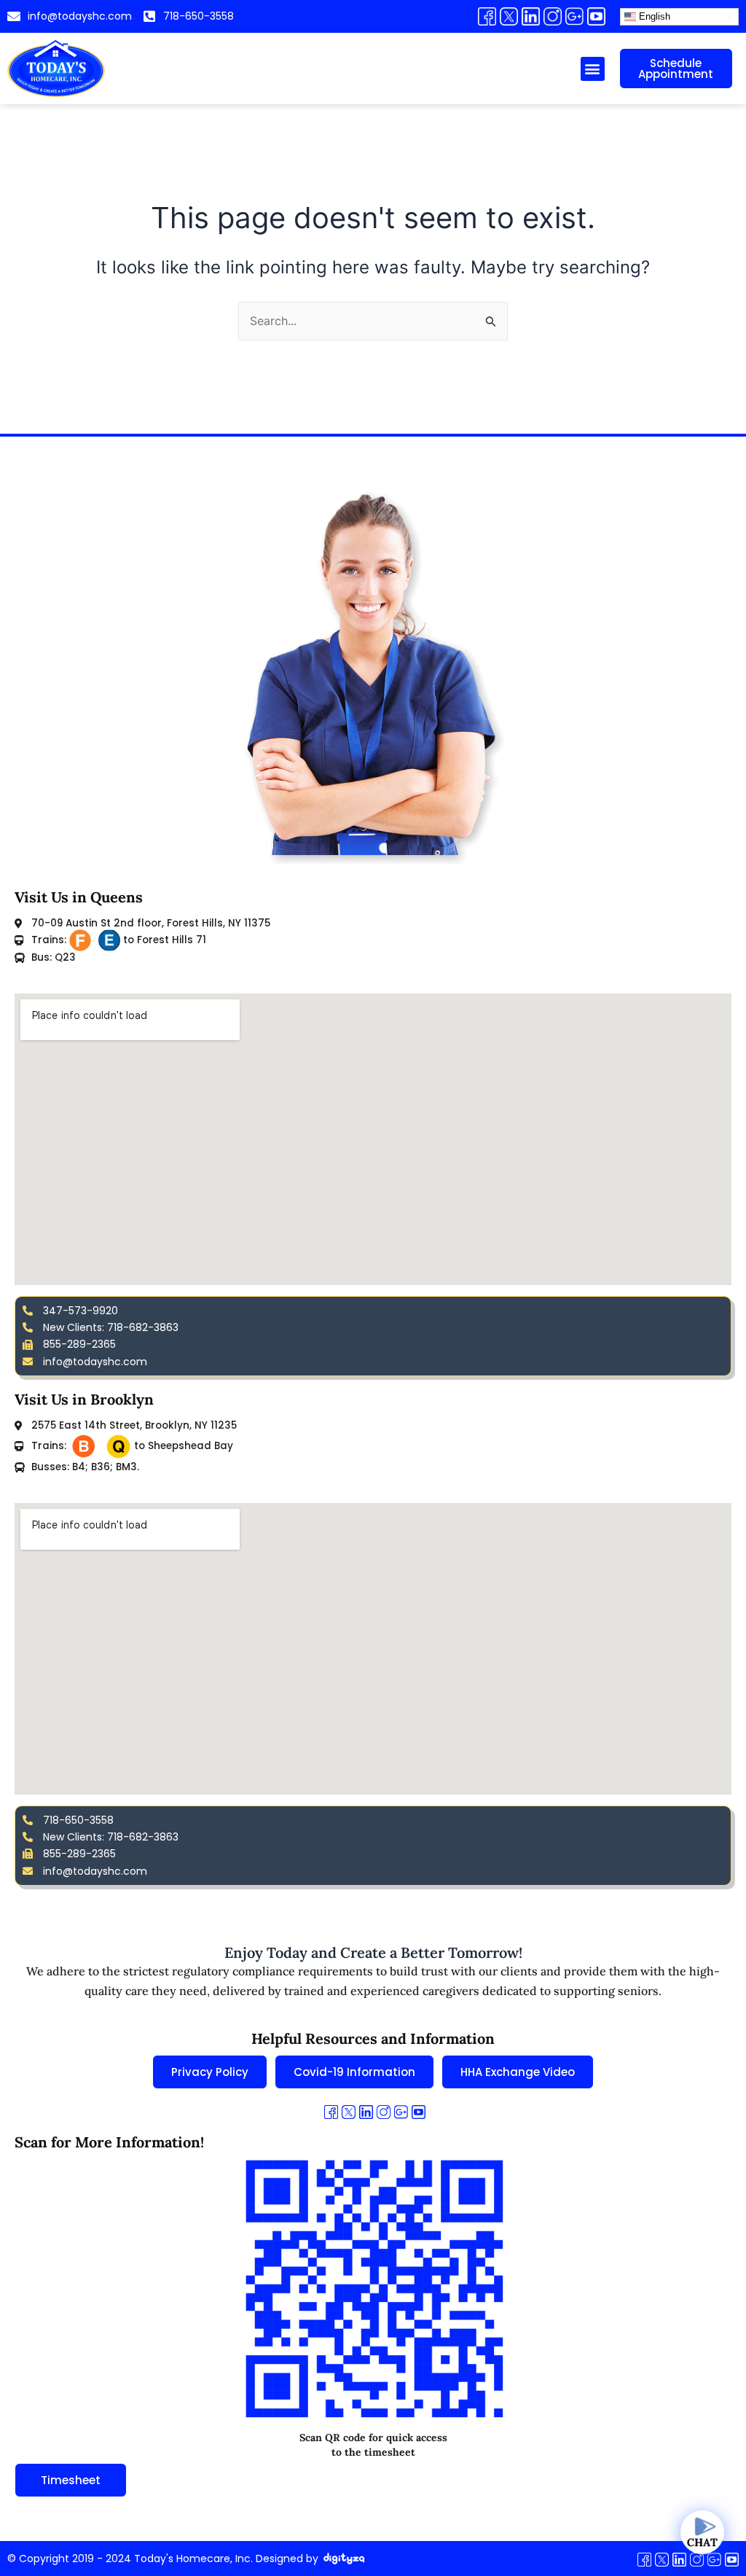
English (653, 16)
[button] (593, 69)
